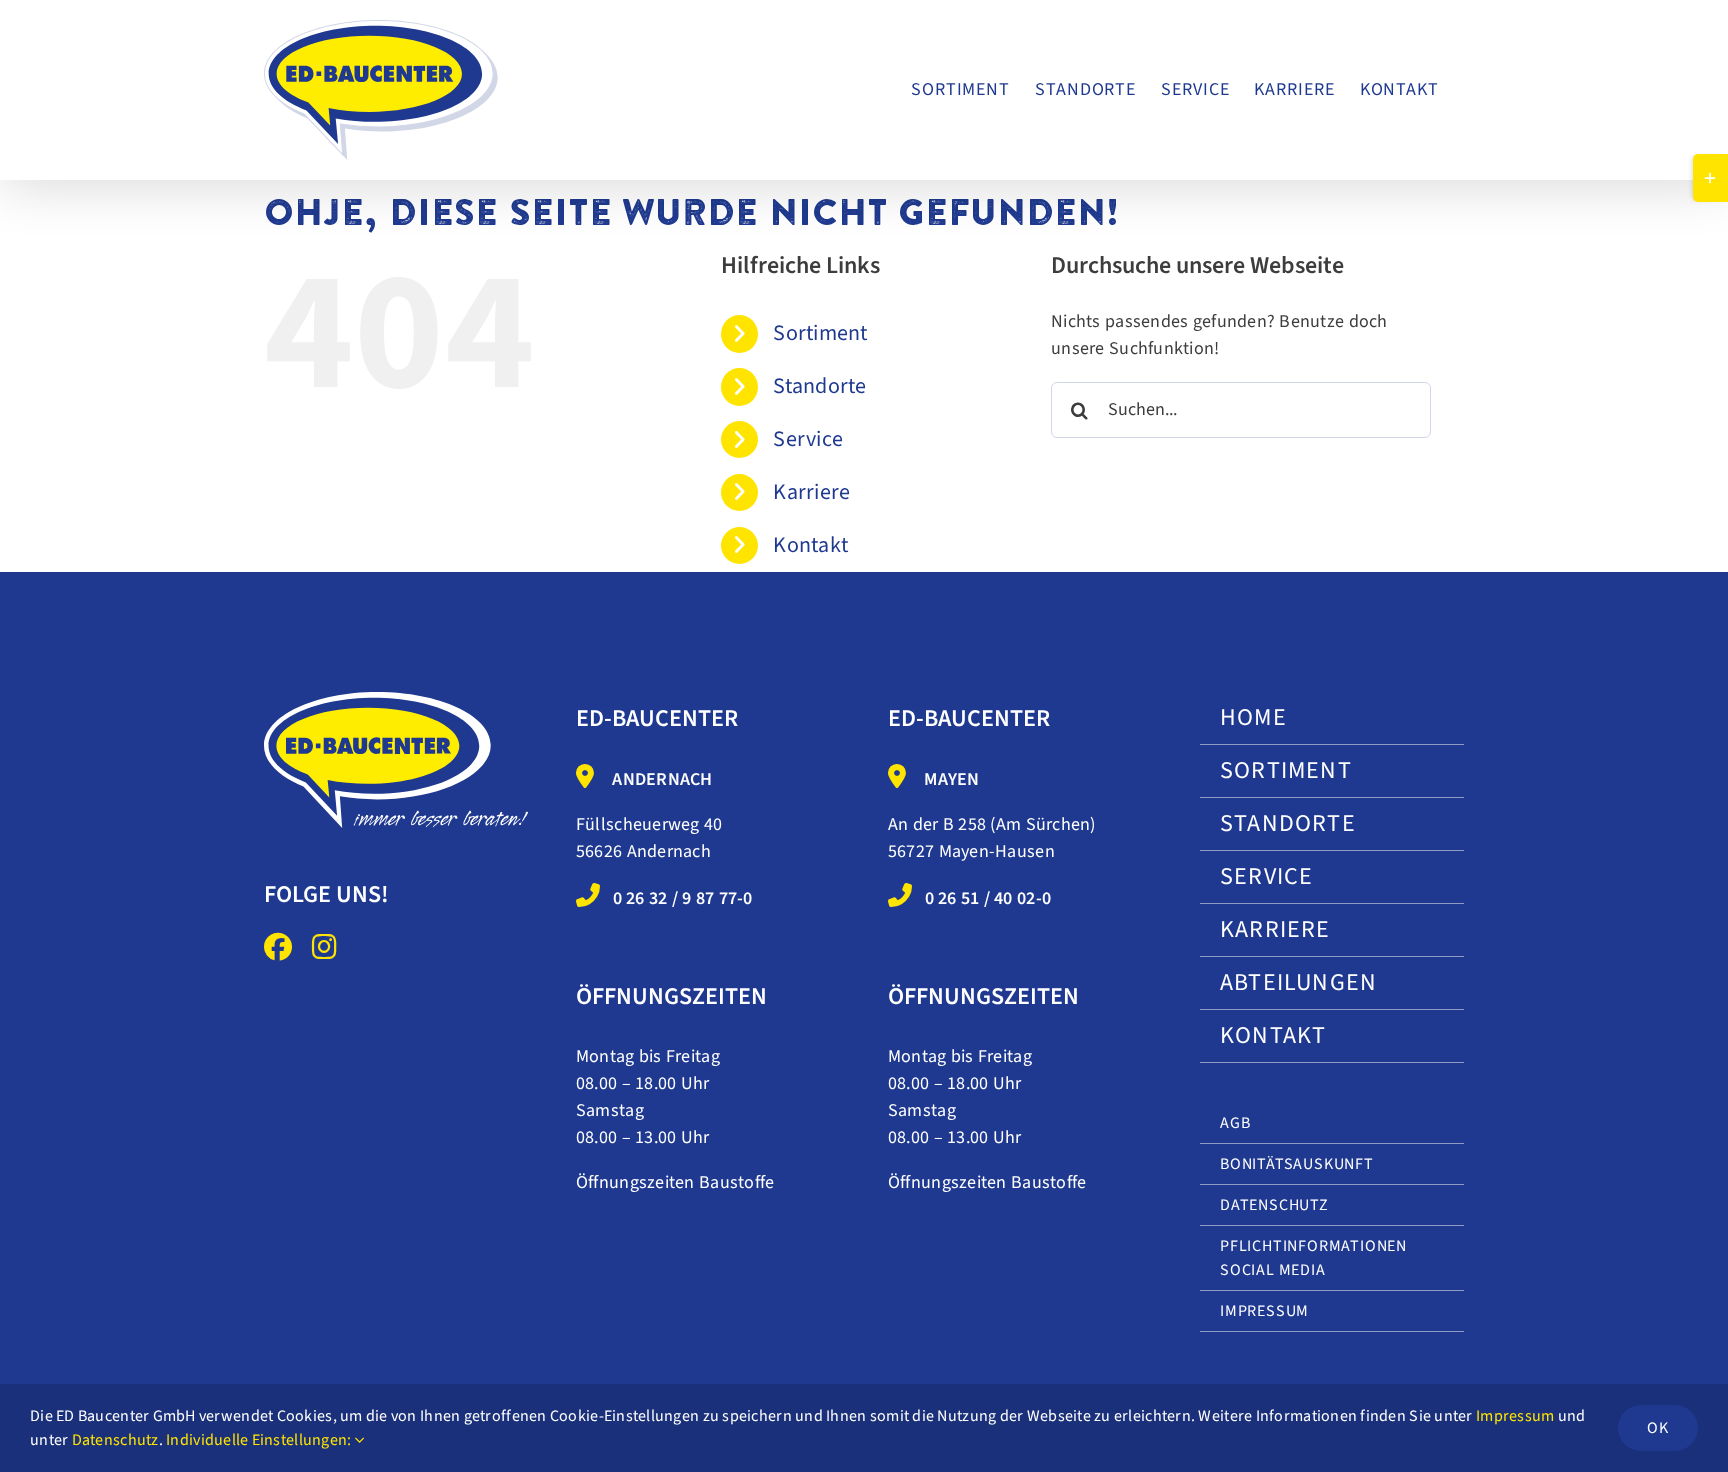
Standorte (819, 386)
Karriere (811, 492)
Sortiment (820, 333)
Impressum (1515, 1416)
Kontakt (810, 545)
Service (808, 439)
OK (1658, 1428)
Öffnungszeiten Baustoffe (675, 1182)
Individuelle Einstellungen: (260, 1440)
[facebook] (278, 947)
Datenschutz (115, 1440)
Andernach (662, 779)
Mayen (951, 779)
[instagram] (324, 947)
